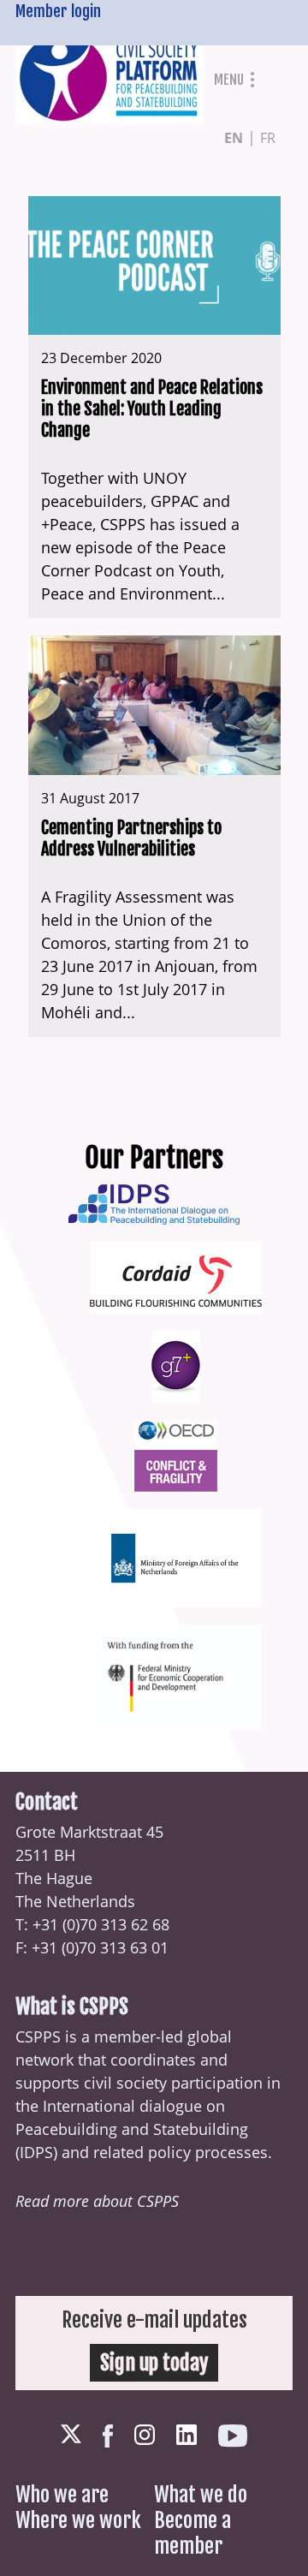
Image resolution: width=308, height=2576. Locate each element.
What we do (201, 2495)
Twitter (71, 2435)
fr (268, 138)
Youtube (233, 2436)
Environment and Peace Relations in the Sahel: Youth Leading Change (152, 409)
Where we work (78, 2520)
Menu (229, 80)
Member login (58, 11)
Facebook (108, 2436)
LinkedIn (187, 2435)
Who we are (62, 2495)
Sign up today (154, 2363)
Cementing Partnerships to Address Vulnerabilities (131, 838)
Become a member (192, 2533)
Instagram (145, 2435)
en (234, 138)
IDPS (36, 2152)
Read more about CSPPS (97, 2201)
